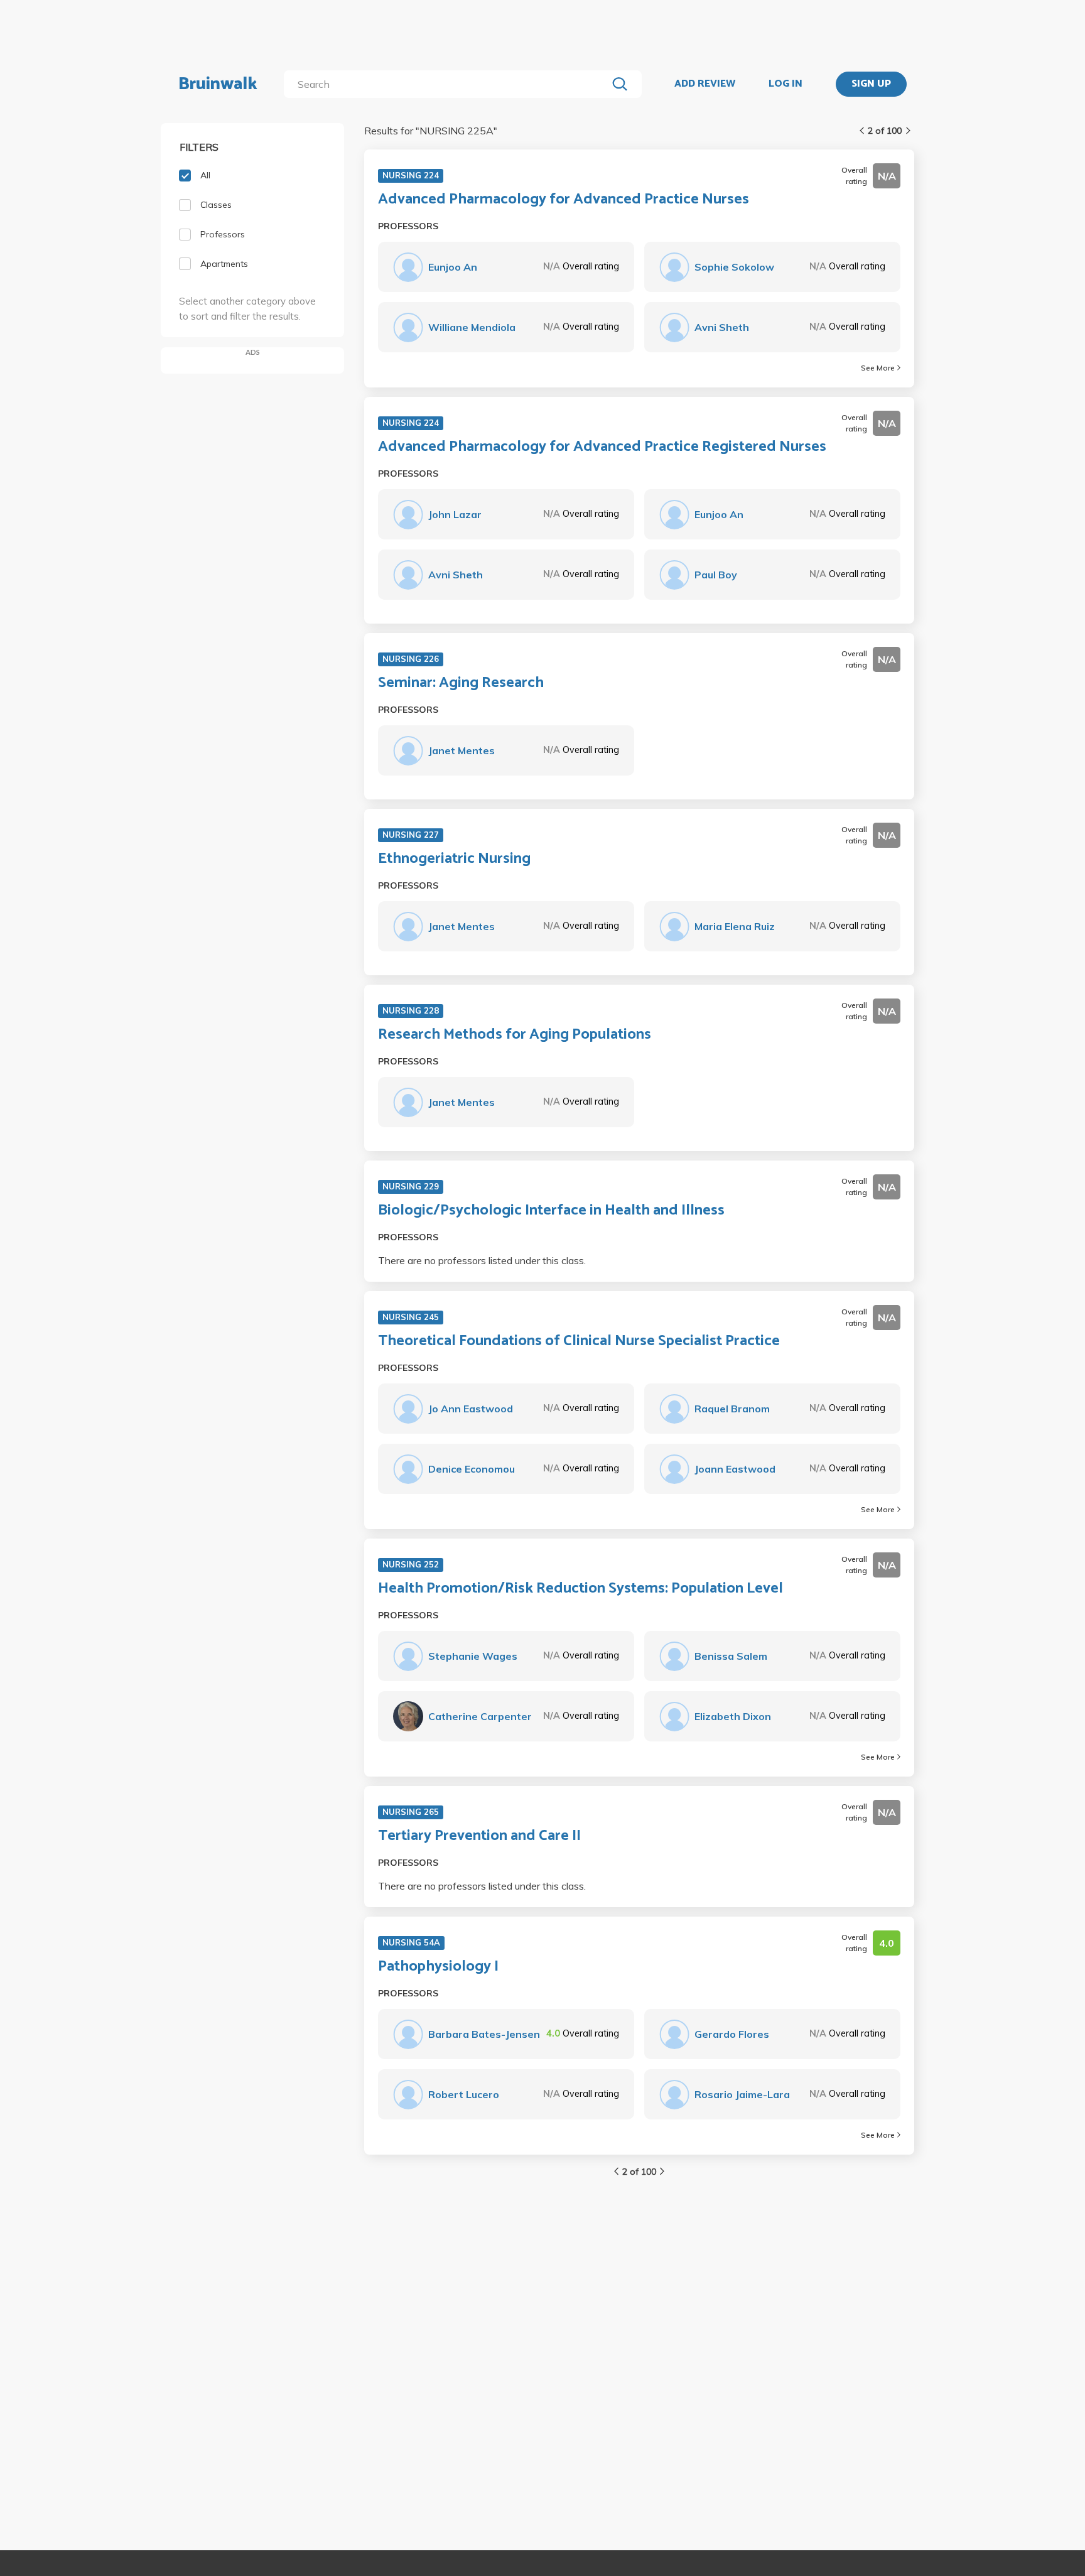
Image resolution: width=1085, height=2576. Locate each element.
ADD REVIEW (705, 84)
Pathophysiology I (438, 1967)
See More (878, 368)
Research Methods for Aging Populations (515, 1035)
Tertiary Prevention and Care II (479, 1836)
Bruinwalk (218, 84)
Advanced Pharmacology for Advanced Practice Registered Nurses (602, 447)
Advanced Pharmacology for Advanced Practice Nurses (564, 200)
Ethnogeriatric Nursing (454, 859)
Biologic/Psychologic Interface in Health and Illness (551, 1211)
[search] (448, 84)
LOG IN (785, 84)
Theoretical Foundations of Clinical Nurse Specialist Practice (579, 1341)
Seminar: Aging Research (461, 683)
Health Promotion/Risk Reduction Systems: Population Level (580, 1589)
